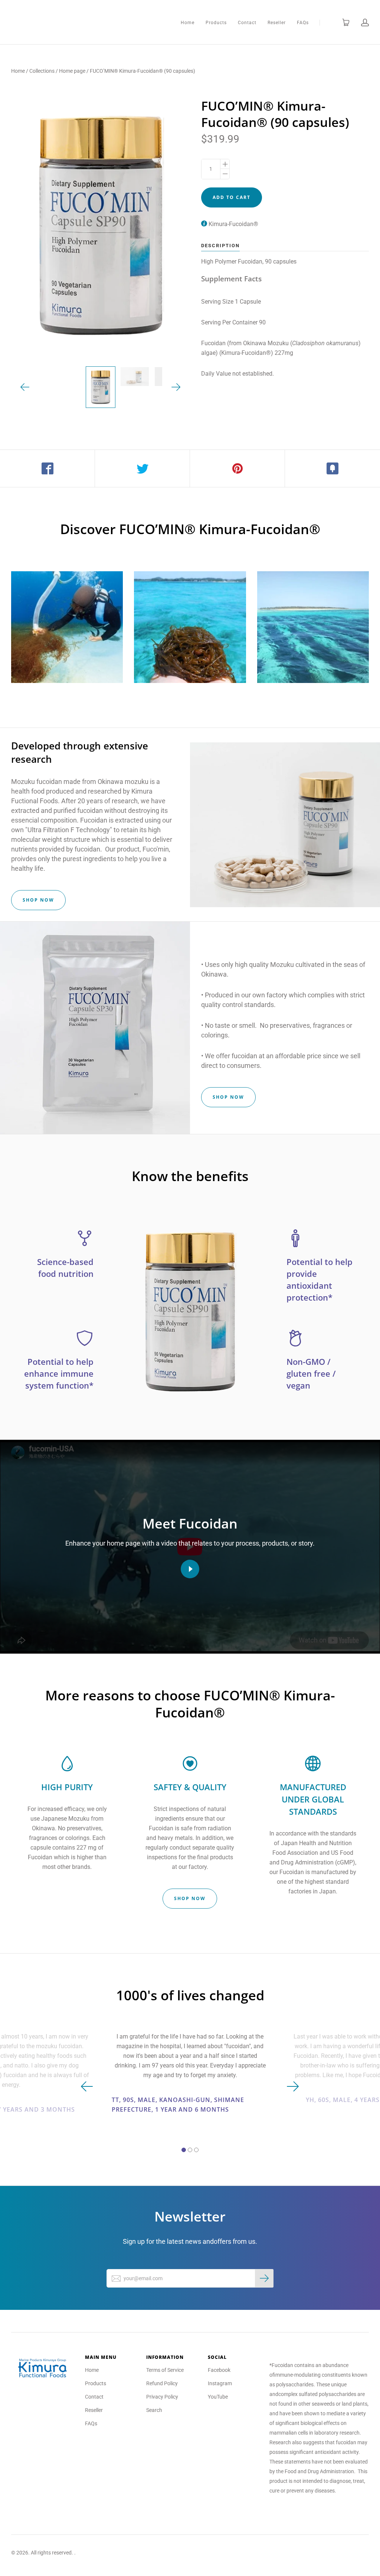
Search (154, 2410)
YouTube (218, 2397)
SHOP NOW (38, 900)
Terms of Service (165, 2370)
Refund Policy (162, 2383)
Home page (72, 71)
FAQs (303, 23)
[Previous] (25, 387)
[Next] (176, 387)
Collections (42, 71)
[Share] (47, 468)
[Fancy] (332, 468)
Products (216, 23)
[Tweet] (142, 468)
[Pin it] (237, 468)
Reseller (277, 23)
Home (188, 23)
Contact (247, 23)
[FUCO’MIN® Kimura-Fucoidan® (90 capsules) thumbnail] (101, 387)
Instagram (220, 2383)
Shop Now (190, 1898)
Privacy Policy (162, 2397)
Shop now (228, 1097)
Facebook (219, 2370)
